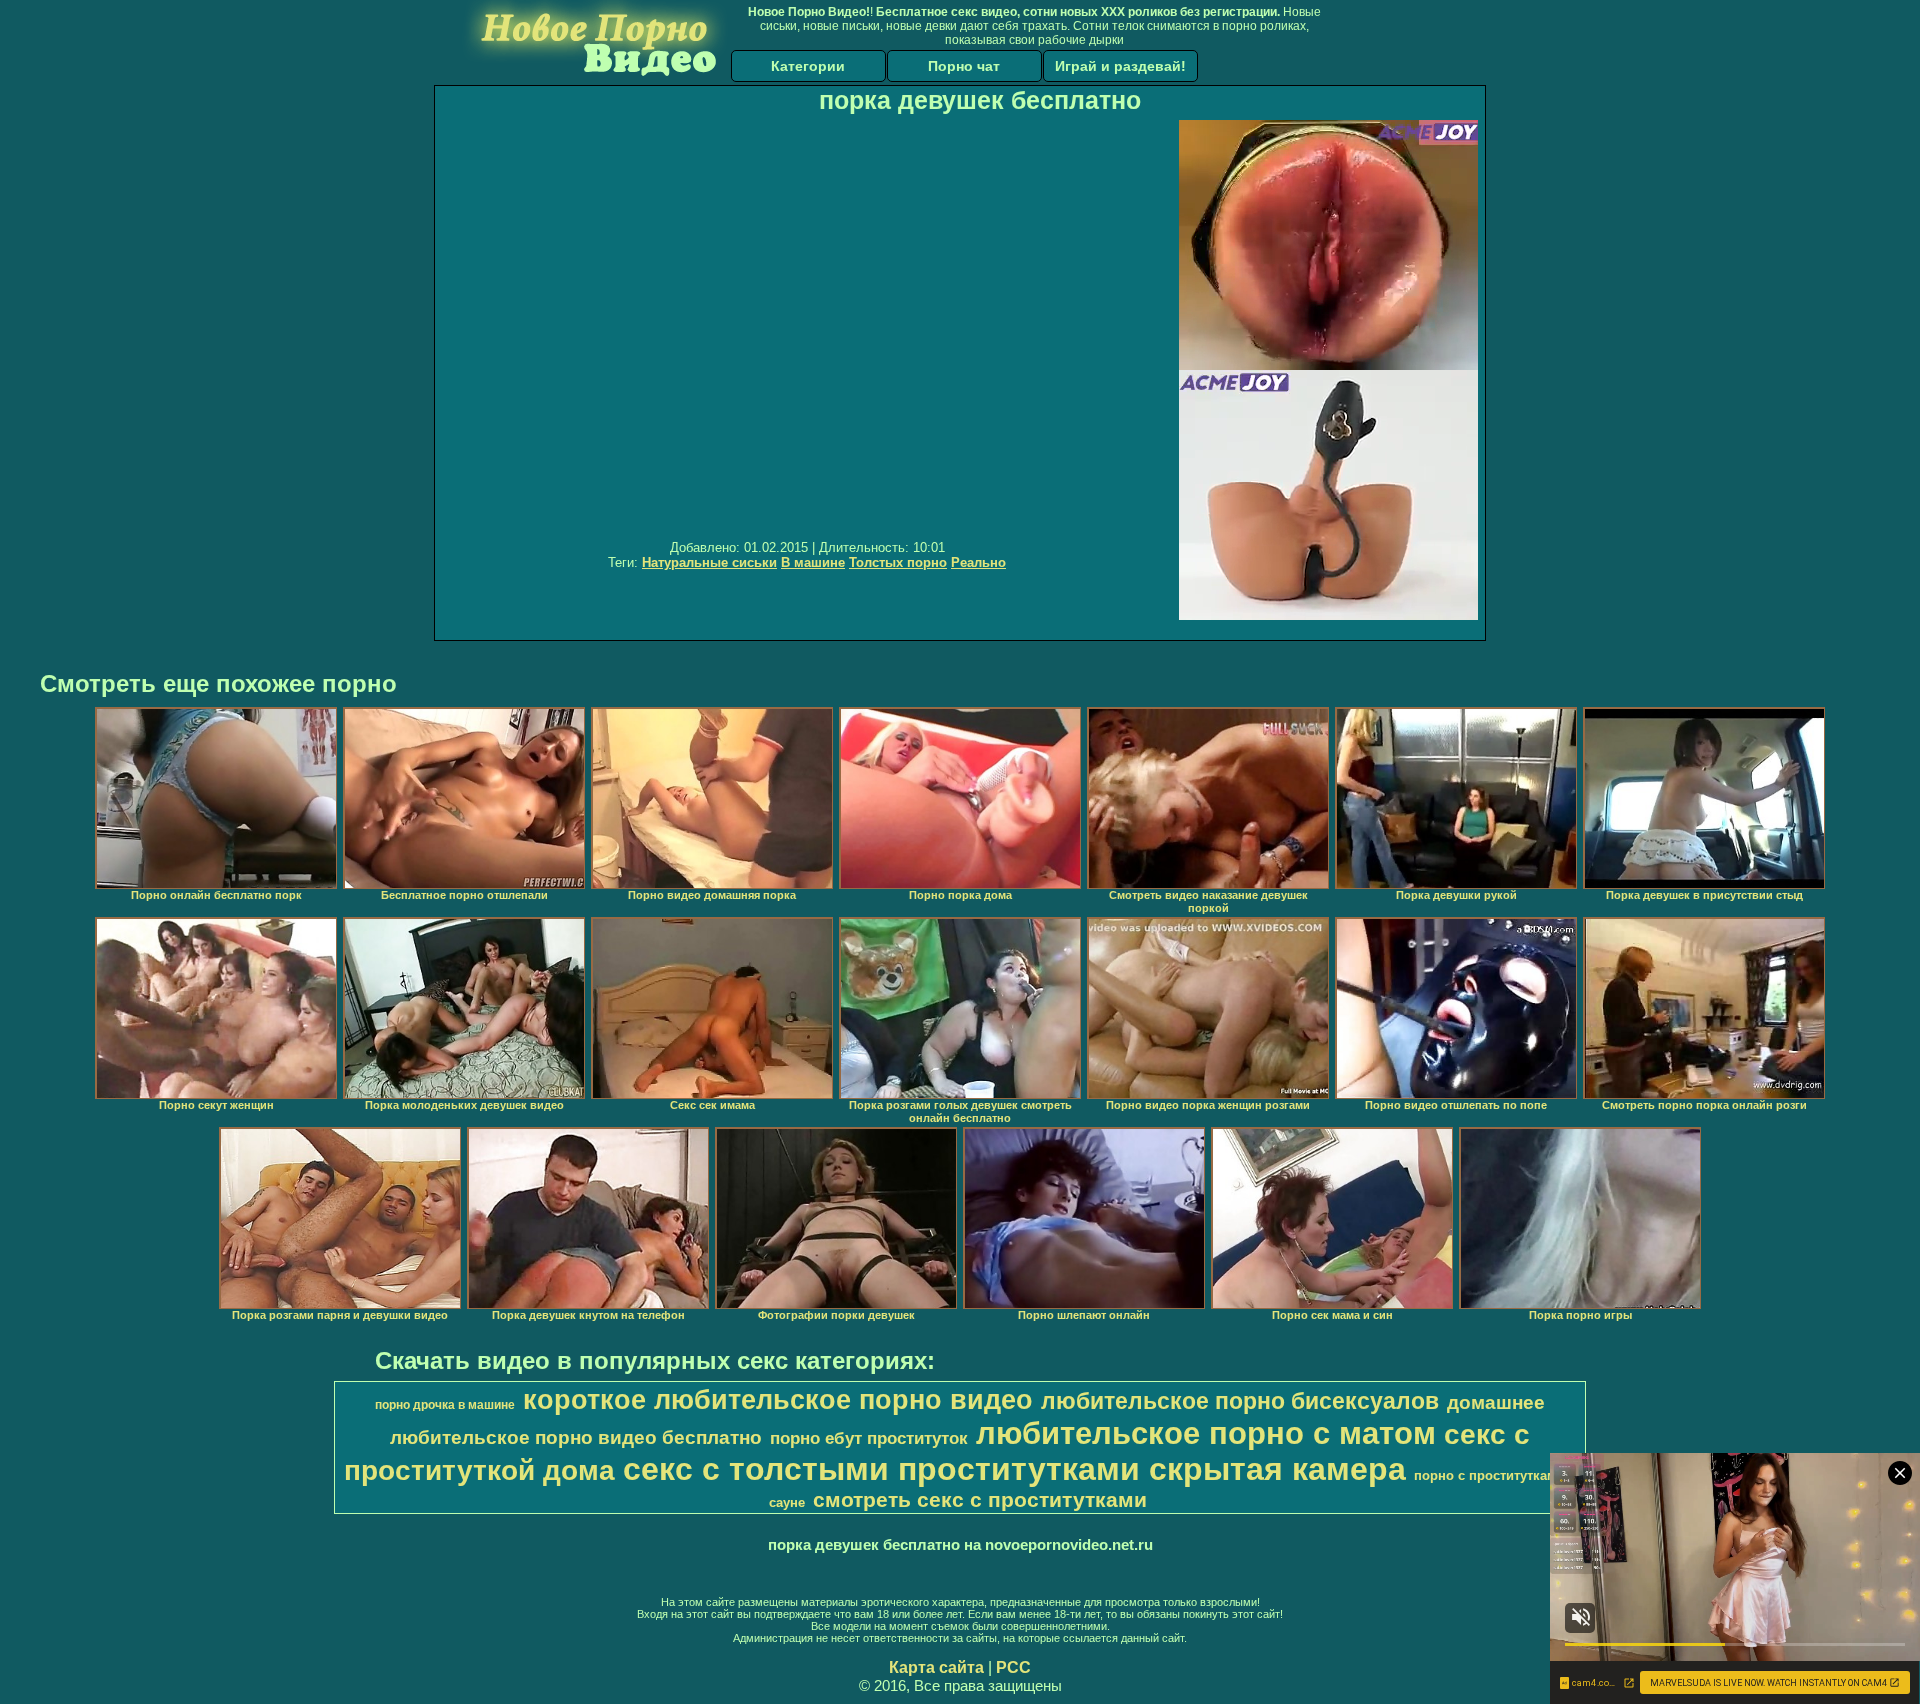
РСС (1013, 1667)
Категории (808, 66)
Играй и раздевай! (1120, 66)
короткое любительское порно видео (778, 1400)
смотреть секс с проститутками (980, 1500)
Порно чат (964, 66)
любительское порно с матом (1206, 1433)
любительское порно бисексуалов (1240, 1401)
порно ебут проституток (869, 1438)
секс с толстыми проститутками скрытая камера (1014, 1469)
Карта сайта (936, 1667)
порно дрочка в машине (445, 1405)
